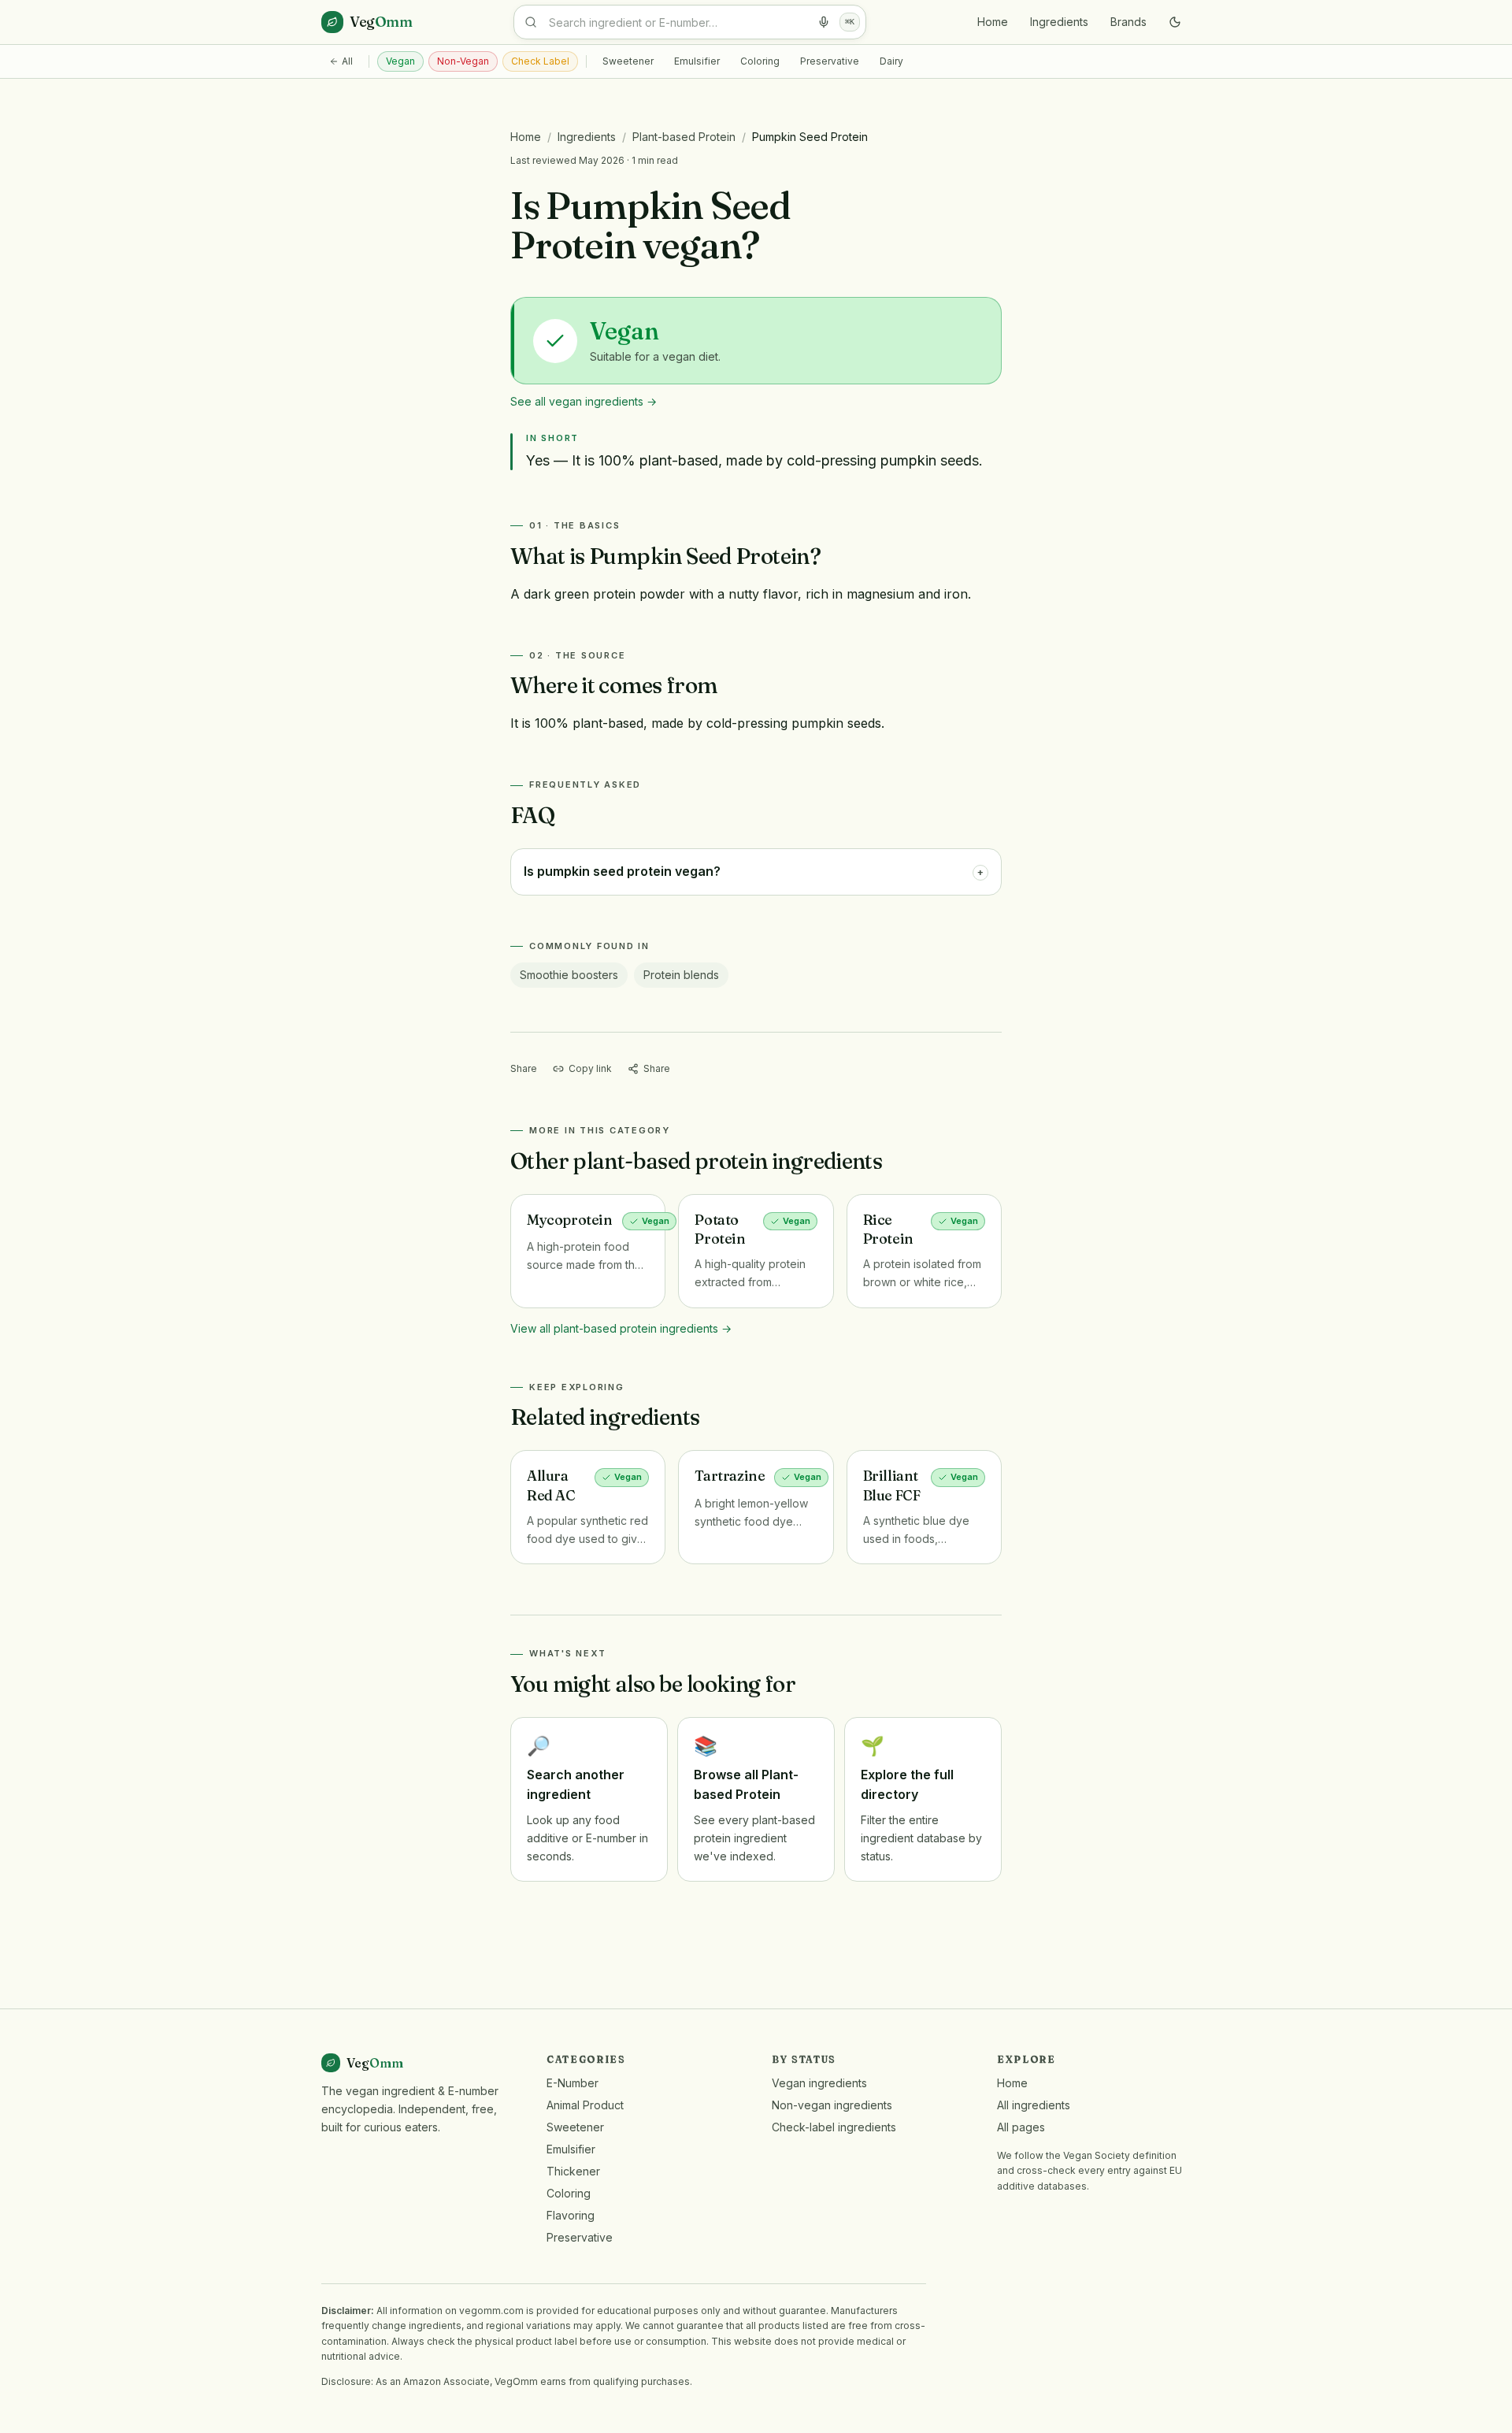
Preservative (830, 61)
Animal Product (585, 2105)
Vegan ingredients (819, 2083)
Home (993, 22)
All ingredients (1034, 2105)
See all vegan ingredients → (584, 401)
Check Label (540, 61)
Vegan (400, 61)
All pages (1021, 2127)
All (347, 61)
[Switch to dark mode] (1175, 22)
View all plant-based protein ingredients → (621, 1328)
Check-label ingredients (834, 2127)
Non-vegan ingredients (832, 2105)
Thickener (573, 2171)
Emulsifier (697, 61)
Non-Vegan (463, 61)
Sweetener (628, 61)
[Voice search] (824, 22)
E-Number (573, 2083)
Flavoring (571, 2215)
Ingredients (1059, 22)
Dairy (891, 61)
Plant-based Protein (684, 137)
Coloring (760, 61)
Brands (1128, 22)
